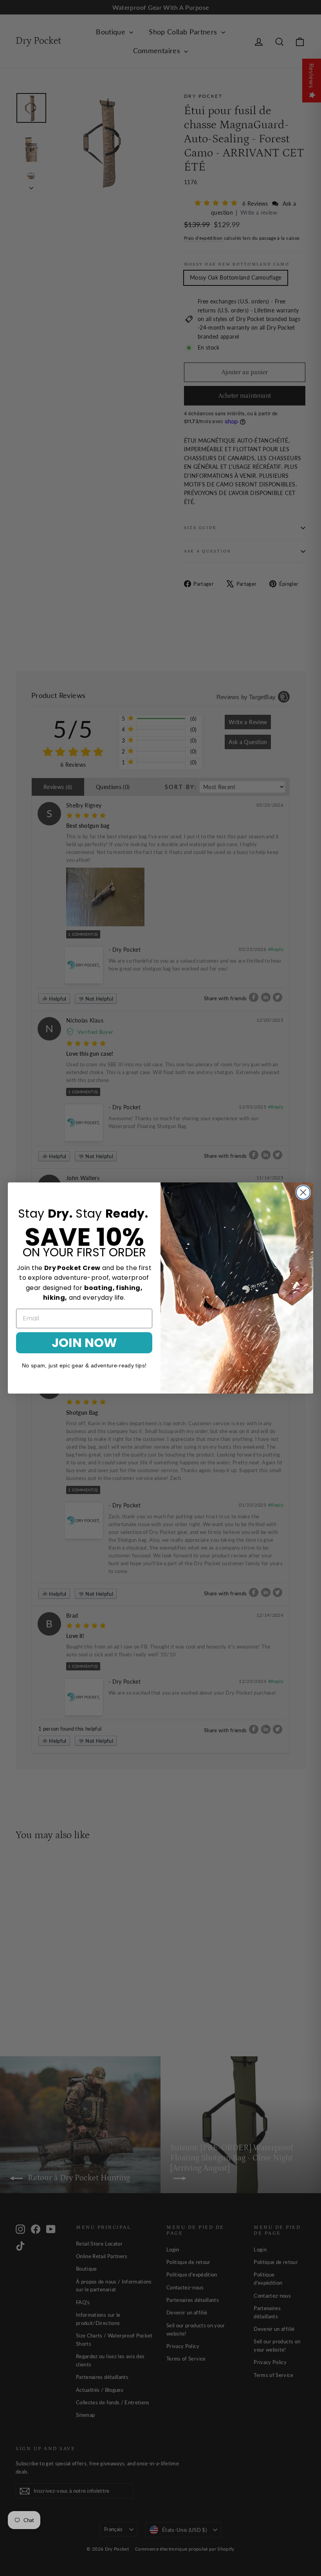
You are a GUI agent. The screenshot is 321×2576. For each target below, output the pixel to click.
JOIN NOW (84, 1343)
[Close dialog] (303, 1192)
